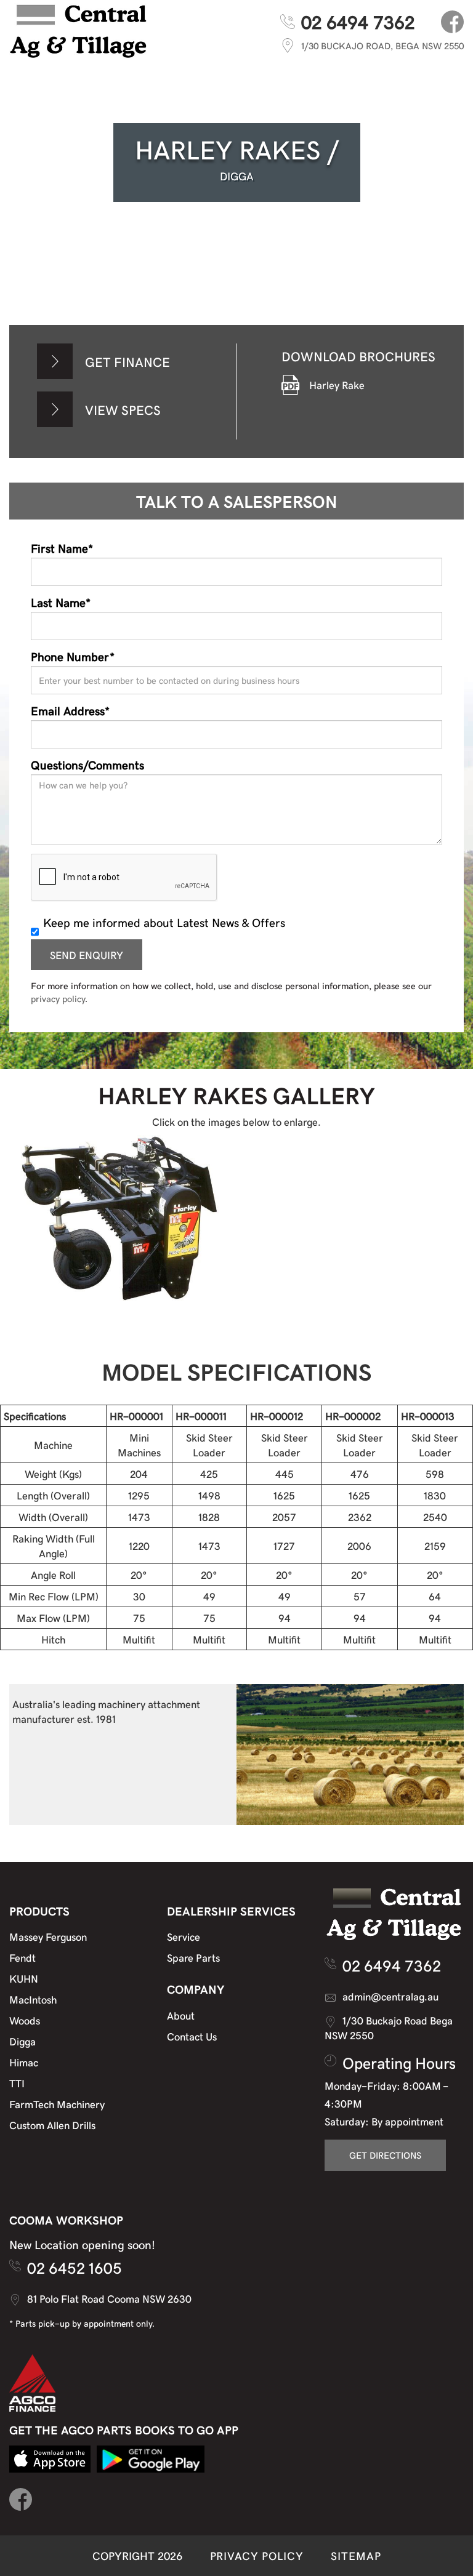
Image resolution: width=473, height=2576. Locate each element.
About (181, 2015)
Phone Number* (73, 656)
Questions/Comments (87, 764)
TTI (17, 2083)
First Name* (62, 548)
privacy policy (58, 998)
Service (184, 1936)
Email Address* (70, 710)
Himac (24, 2062)
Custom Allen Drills (52, 2125)
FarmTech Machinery (57, 2104)
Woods (25, 2020)
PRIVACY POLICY (257, 2555)
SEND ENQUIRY (87, 955)
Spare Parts (193, 1957)
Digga (22, 2041)
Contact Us (192, 2036)
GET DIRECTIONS (385, 2155)
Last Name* (61, 602)
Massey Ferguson (48, 1936)
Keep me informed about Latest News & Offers (164, 922)
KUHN (24, 1978)
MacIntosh (33, 1999)
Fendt (22, 1957)
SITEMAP (356, 2555)
